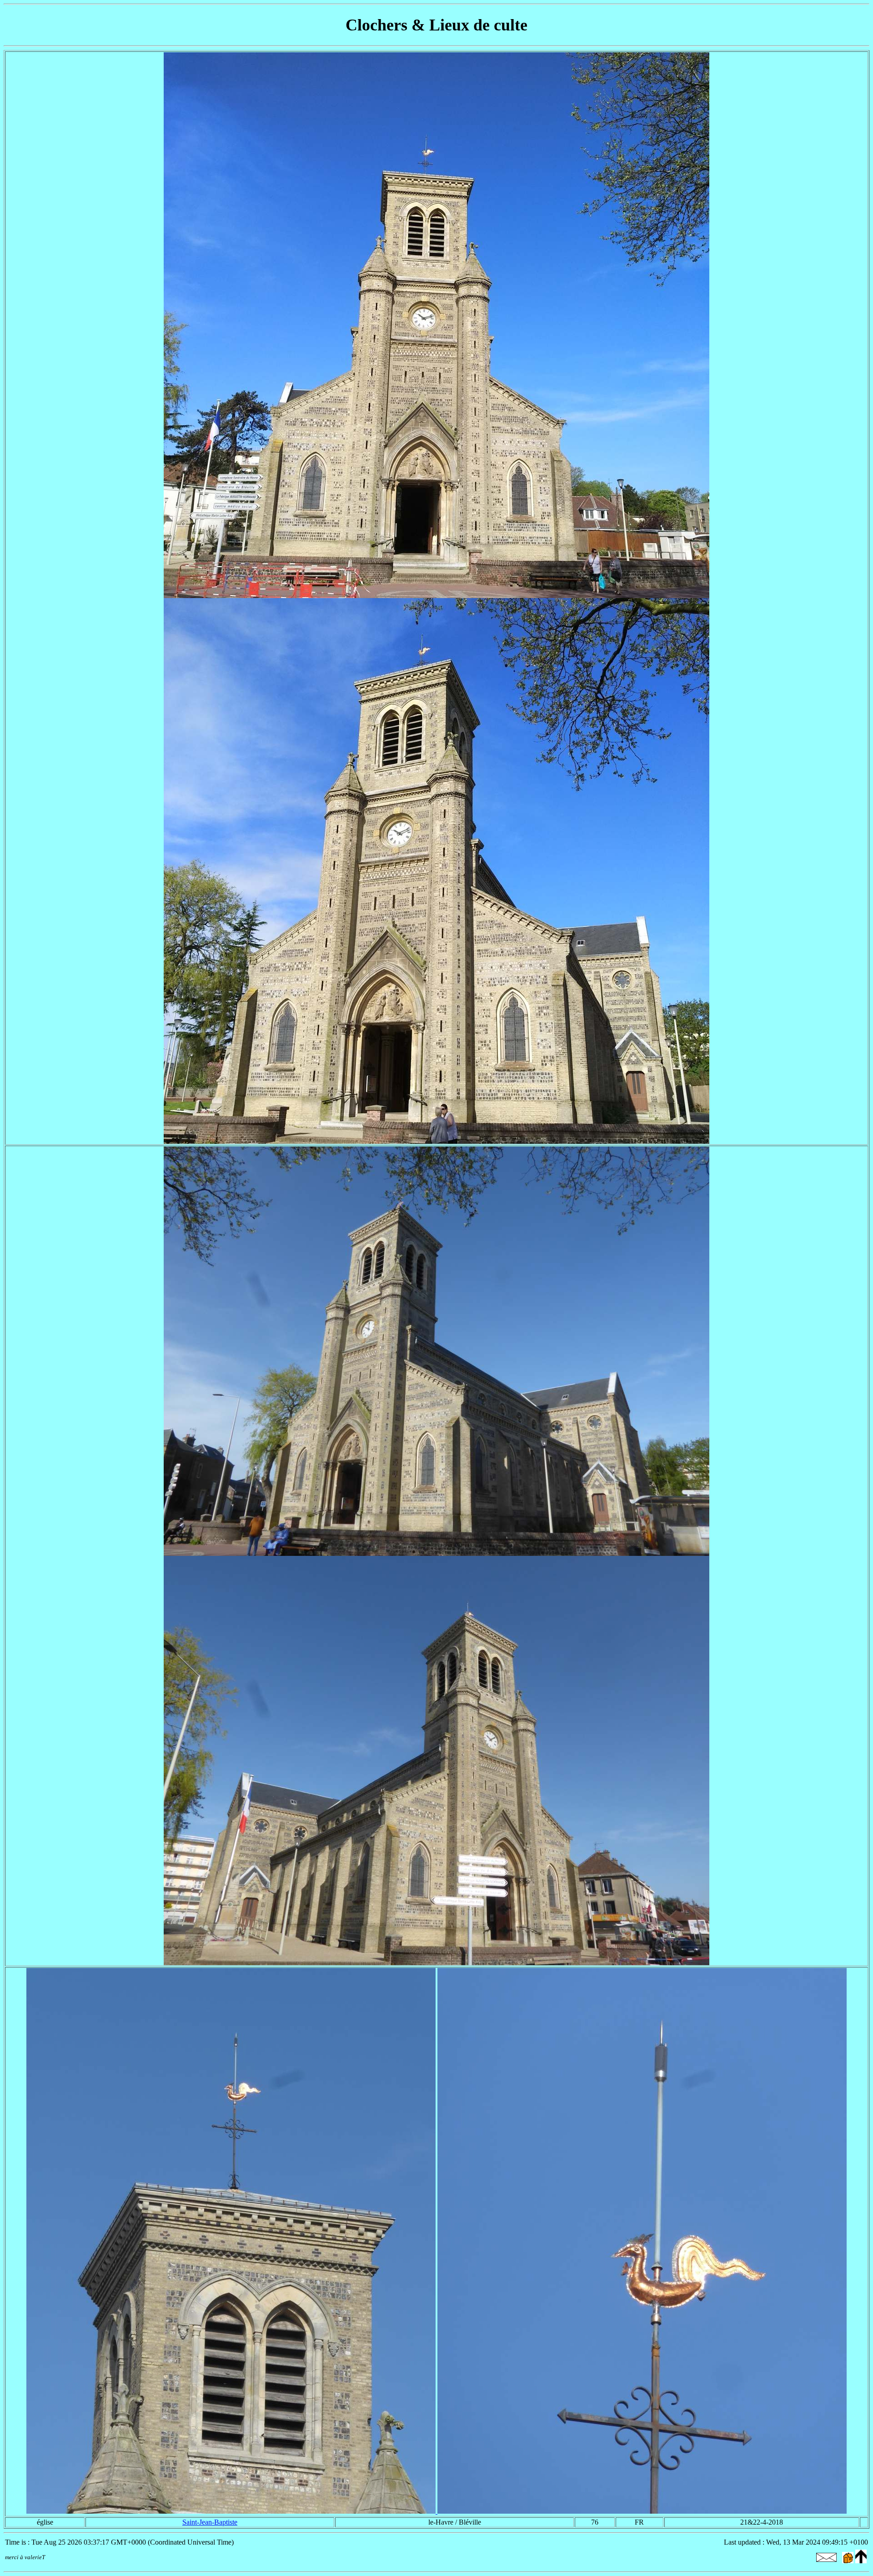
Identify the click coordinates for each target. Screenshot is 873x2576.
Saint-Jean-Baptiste (210, 2522)
